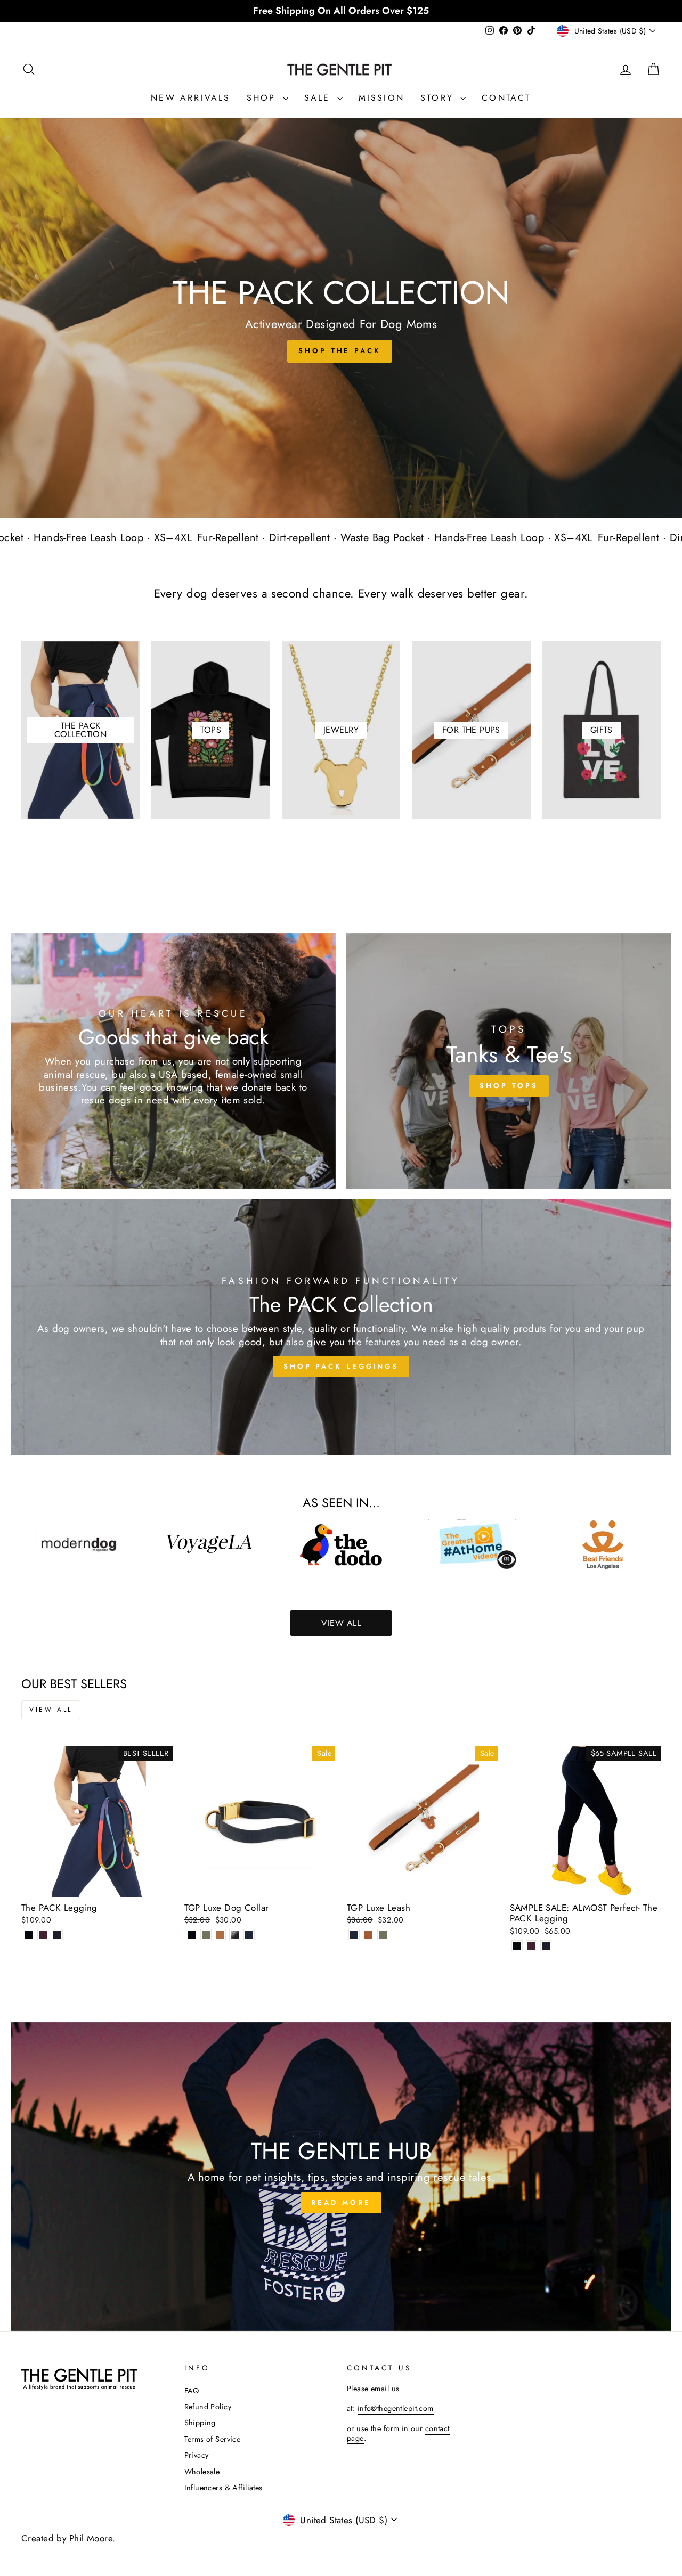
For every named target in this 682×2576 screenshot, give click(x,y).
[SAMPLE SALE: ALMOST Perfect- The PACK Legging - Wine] (531, 1946)
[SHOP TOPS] (509, 1061)
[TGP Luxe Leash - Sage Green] (383, 1935)
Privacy (197, 2455)
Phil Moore (91, 2538)
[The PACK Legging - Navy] (57, 1935)
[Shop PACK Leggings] (341, 1327)
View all (51, 1710)
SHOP (263, 98)
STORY (439, 98)
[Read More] (341, 2177)
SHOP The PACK (340, 351)
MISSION (381, 98)
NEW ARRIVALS (190, 98)
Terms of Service (213, 2439)
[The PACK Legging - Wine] (43, 1935)
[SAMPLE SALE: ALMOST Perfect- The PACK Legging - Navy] (546, 1946)
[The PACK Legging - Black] (29, 1935)
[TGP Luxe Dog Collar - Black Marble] (235, 1935)
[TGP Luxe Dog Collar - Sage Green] (206, 1935)
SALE (319, 98)
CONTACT (506, 98)
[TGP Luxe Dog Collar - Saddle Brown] (220, 1935)
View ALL (341, 1623)
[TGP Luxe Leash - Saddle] (368, 1935)
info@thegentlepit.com (396, 2408)
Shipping (200, 2423)
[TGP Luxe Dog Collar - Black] (192, 1935)
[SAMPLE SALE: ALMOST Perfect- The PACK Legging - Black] (517, 1946)
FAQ (192, 2391)
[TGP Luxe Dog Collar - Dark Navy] (249, 1935)
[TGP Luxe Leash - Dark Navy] (354, 1935)
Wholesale (202, 2472)
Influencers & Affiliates (224, 2488)
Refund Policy (208, 2407)
